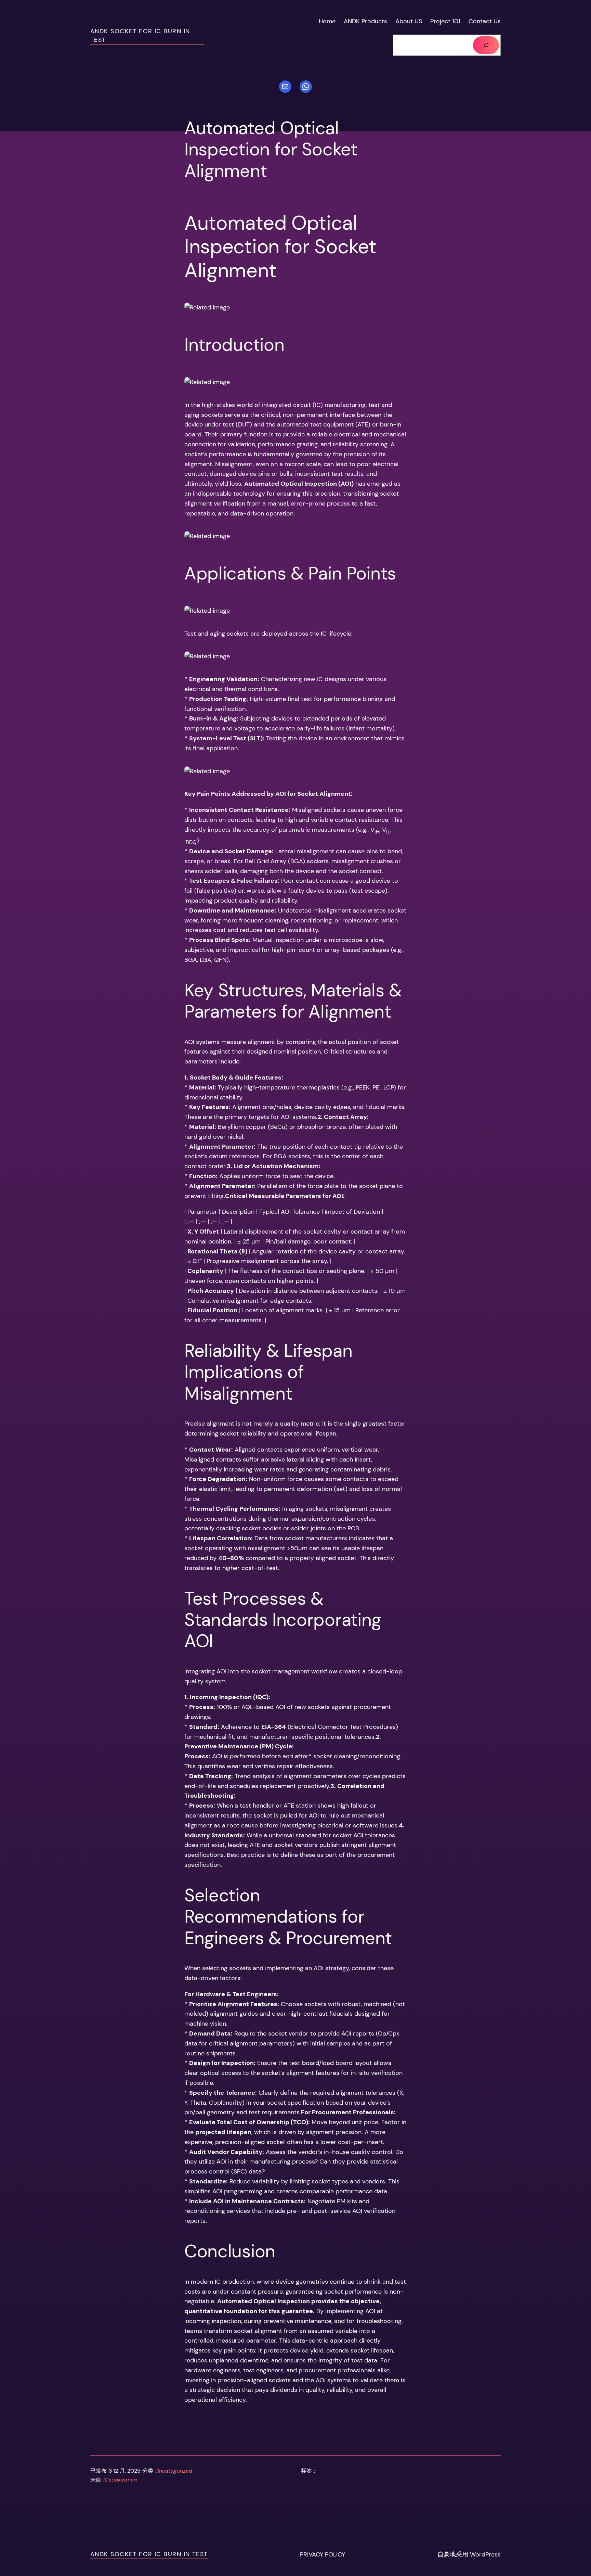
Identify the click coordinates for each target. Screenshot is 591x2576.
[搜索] (486, 45)
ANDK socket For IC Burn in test (149, 2554)
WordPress (485, 2554)
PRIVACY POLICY (323, 2554)
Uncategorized (174, 2471)
